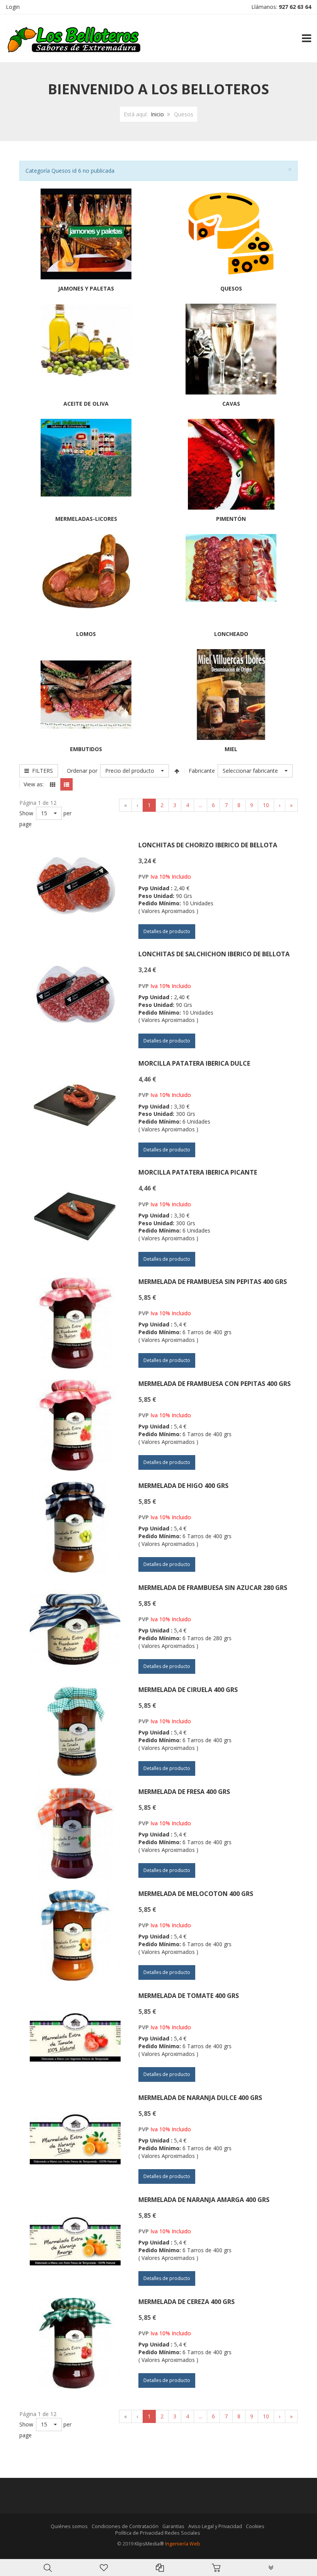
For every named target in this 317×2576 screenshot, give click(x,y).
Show (26, 813)
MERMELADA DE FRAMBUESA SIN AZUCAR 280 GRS (213, 1588)
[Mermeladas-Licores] (86, 457)
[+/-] (177, 771)
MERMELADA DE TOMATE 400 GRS (189, 1996)
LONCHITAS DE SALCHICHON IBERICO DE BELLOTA (214, 954)
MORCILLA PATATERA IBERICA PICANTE (198, 1172)
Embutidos (86, 749)
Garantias (173, 2526)
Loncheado (231, 634)
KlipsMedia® (149, 2544)
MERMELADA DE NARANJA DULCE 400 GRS (200, 2098)
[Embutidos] (86, 694)
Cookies (255, 2526)
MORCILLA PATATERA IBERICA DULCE (194, 1063)
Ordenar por (82, 771)
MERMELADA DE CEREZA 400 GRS (187, 2302)
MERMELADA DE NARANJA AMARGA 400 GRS (204, 2200)
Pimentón (231, 519)
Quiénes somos (69, 2526)
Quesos (231, 288)
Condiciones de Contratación (125, 2526)
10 (266, 805)
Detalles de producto (167, 931)
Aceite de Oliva (86, 404)
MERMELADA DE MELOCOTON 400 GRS (196, 1894)
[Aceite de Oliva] (86, 339)
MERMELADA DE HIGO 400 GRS (183, 1486)
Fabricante (202, 771)
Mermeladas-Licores (86, 519)
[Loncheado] (231, 567)
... (200, 805)
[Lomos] (86, 572)
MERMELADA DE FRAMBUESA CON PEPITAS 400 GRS (215, 1384)
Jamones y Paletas (86, 288)
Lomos (86, 634)
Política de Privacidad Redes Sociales (158, 2533)
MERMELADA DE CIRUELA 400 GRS (188, 1690)
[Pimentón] (231, 463)
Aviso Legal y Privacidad (215, 2526)
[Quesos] (231, 233)
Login (13, 7)
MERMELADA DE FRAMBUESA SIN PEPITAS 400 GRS (213, 1282)
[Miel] (231, 694)
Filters (41, 771)
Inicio (157, 114)
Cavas (231, 404)
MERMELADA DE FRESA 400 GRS (184, 1792)
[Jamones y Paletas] (86, 233)
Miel (231, 749)
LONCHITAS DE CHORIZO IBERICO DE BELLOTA (208, 845)
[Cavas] (231, 348)
